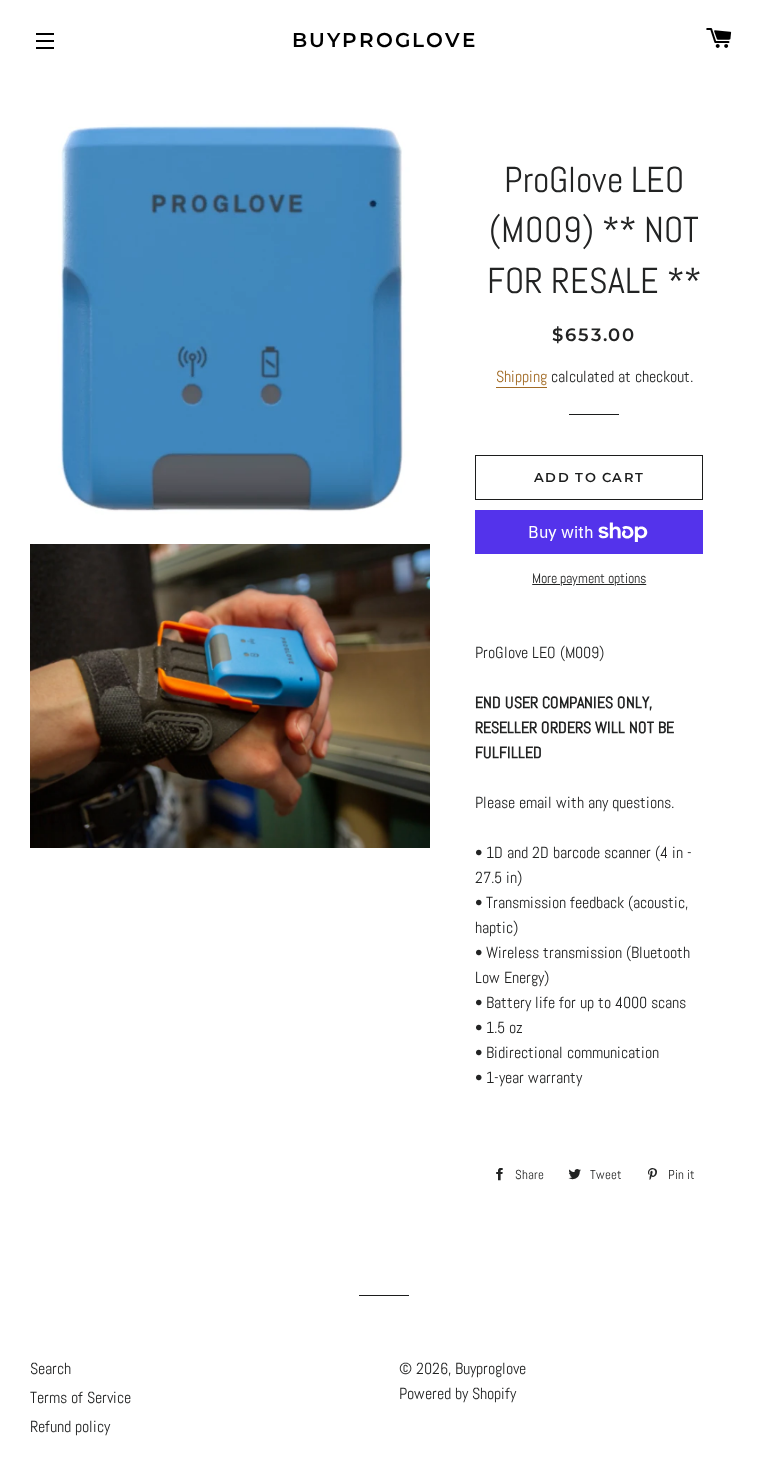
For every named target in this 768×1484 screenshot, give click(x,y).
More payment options (589, 578)
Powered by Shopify (457, 1393)
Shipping (521, 376)
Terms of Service (80, 1397)
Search (50, 1368)
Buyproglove (384, 40)
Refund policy (70, 1426)
